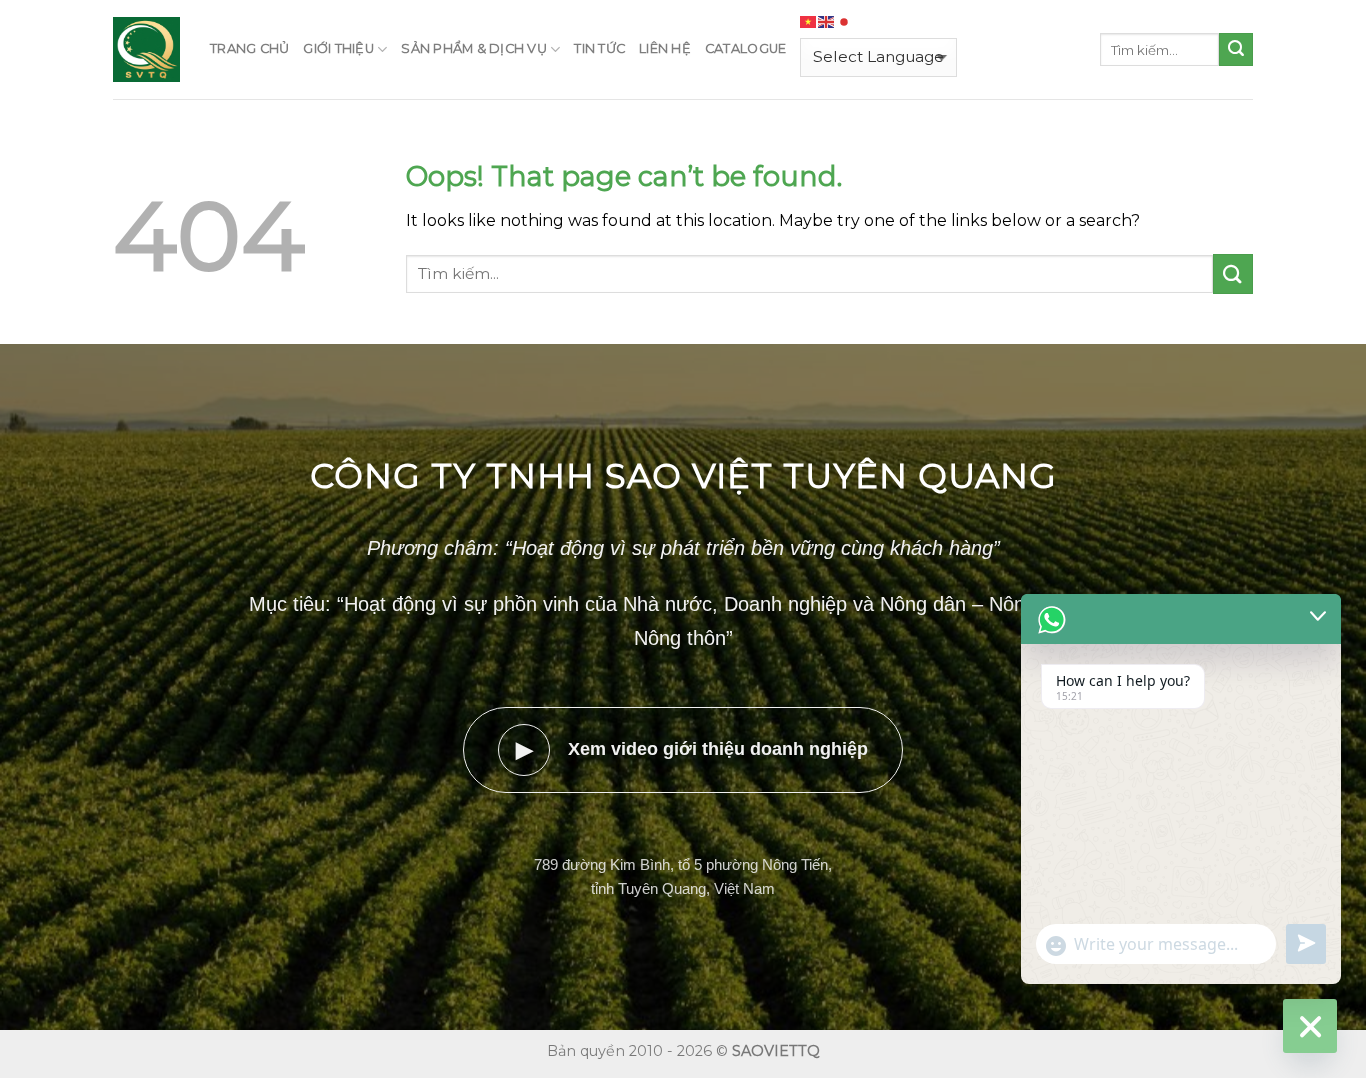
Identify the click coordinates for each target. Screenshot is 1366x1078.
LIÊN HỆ (665, 48)
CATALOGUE (745, 48)
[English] (827, 22)
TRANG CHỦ (249, 48)
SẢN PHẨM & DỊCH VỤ (474, 48)
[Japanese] (845, 22)
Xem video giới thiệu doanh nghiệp (692, 749)
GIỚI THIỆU (338, 48)
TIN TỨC (599, 48)
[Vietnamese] (809, 22)
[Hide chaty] (1310, 1026)
